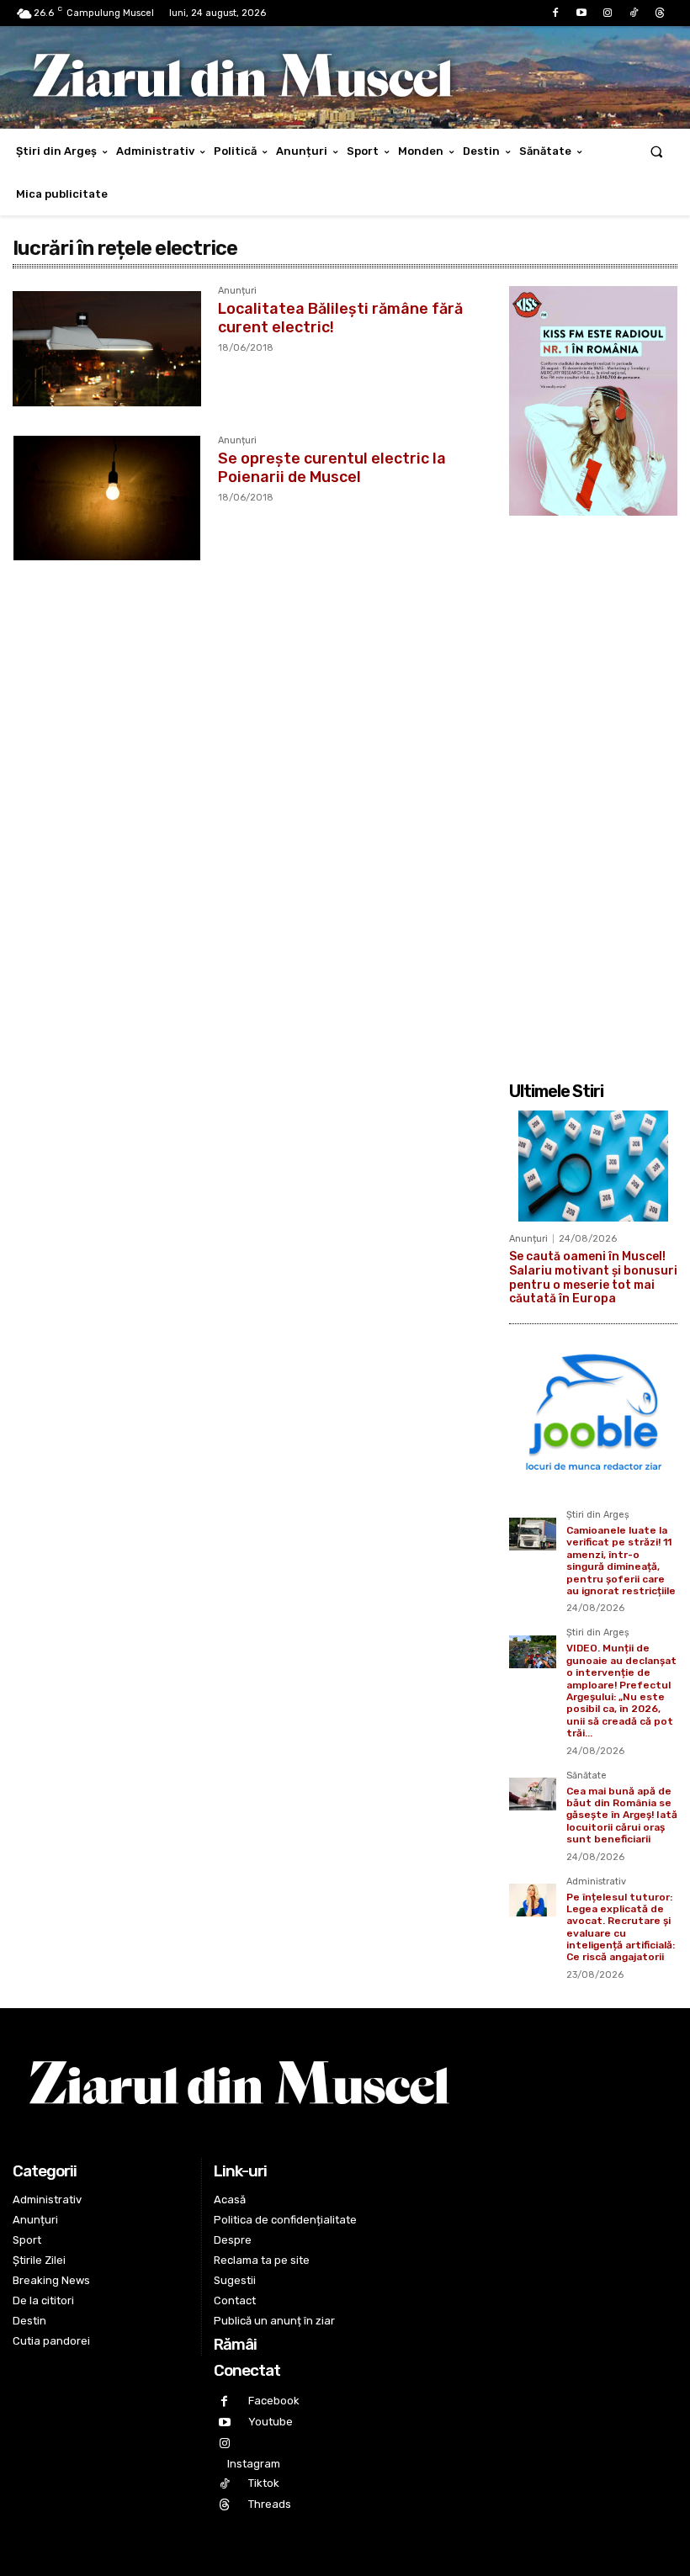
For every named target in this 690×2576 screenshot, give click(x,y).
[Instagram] (607, 13)
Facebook (274, 2401)
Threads (270, 2504)
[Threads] (660, 13)
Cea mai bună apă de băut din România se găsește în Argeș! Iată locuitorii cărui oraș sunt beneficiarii (622, 1815)
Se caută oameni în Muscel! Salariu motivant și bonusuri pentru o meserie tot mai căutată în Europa (593, 1277)
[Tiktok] (634, 13)
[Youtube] (581, 13)
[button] (657, 151)
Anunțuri (237, 291)
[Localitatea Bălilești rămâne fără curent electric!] (107, 348)
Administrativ (596, 1882)
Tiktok (264, 2483)
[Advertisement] (593, 789)
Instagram (254, 2464)
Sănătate (586, 1776)
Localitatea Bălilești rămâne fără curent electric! (340, 318)
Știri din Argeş (598, 1515)
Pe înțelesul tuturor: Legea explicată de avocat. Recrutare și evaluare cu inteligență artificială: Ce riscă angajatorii (621, 1927)
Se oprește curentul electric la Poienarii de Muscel (332, 468)
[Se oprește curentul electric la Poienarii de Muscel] (107, 498)
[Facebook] (555, 13)
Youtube (271, 2422)
